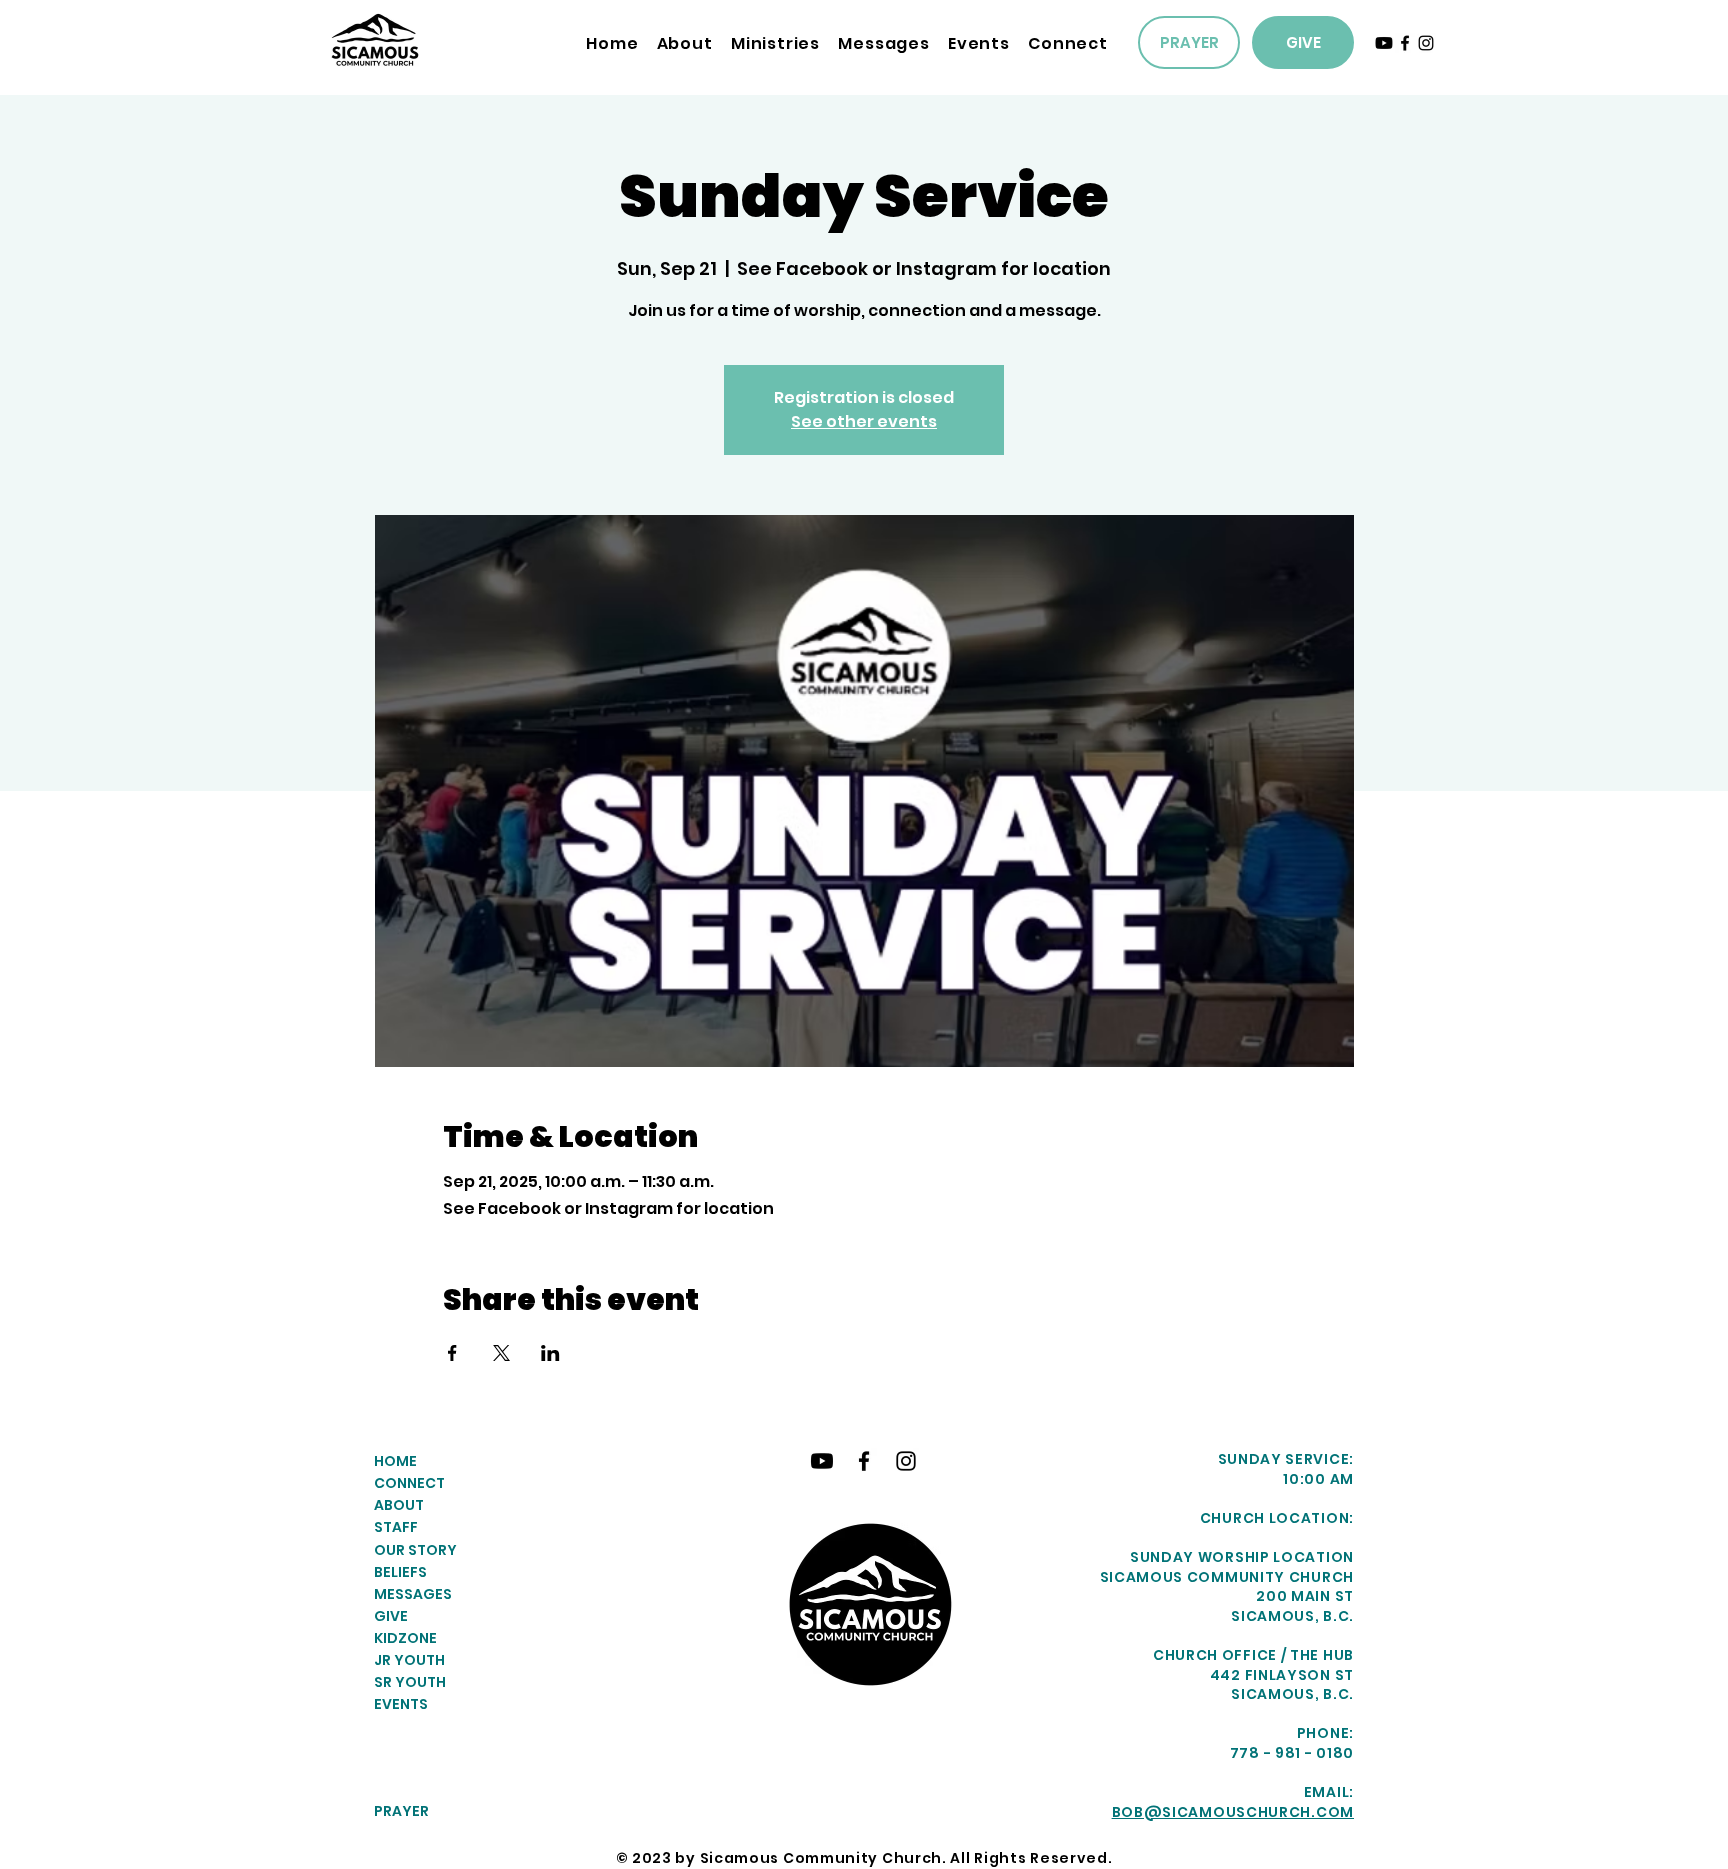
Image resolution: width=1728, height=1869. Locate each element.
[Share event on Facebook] (452, 1353)
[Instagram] (1426, 43)
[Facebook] (1405, 43)
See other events (864, 421)
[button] (775, 43)
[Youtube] (1384, 43)
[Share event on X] (501, 1353)
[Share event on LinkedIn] (550, 1353)
